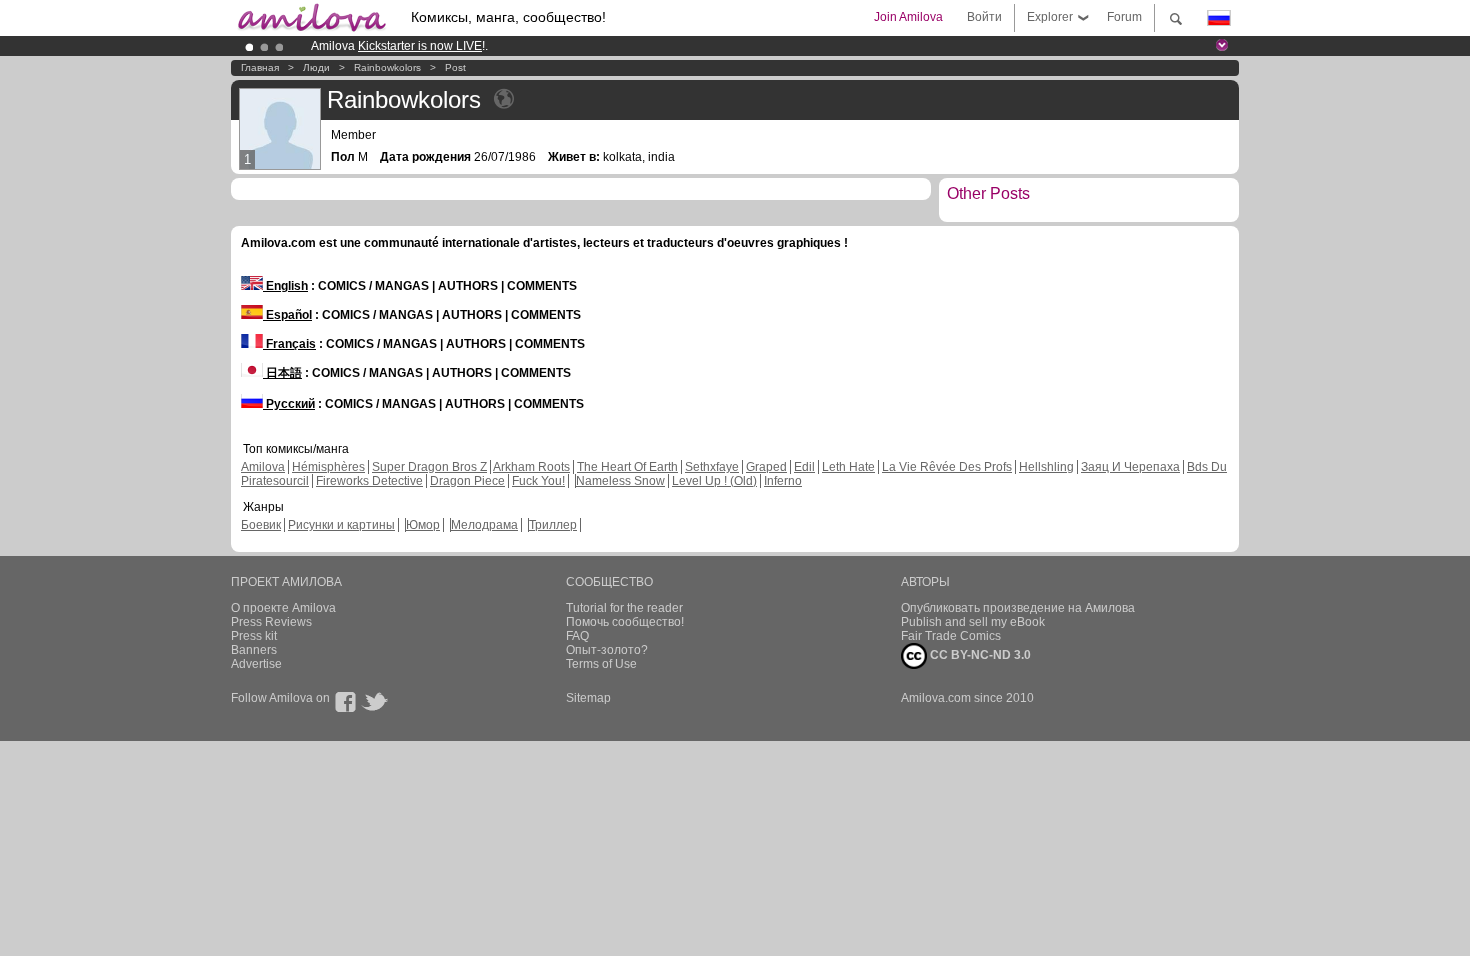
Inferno (783, 481)
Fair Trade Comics (951, 636)
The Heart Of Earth (627, 467)
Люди (316, 67)
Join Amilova (908, 17)
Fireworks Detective (369, 481)
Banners (254, 650)
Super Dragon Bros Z (429, 467)
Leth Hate (848, 467)
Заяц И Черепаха (1130, 467)
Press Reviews (271, 622)
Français (289, 344)
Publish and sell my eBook (973, 622)
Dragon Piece (467, 481)
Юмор (423, 525)
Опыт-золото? (607, 650)
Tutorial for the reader (624, 608)
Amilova (263, 467)
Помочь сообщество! (625, 622)
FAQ (577, 636)
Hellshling (1046, 467)
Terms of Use (601, 664)
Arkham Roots (531, 467)
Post (455, 67)
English (285, 286)
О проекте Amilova (283, 608)
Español (287, 315)
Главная (260, 67)
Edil (804, 467)
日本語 (282, 373)
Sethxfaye (712, 467)
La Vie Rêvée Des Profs (947, 467)
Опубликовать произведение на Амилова (1018, 608)
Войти (984, 17)
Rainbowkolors (387, 67)
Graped (766, 467)
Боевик (261, 525)
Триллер (553, 525)
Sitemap (588, 698)
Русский (289, 404)
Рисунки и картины (341, 525)
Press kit (254, 636)
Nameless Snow (620, 481)
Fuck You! (538, 481)
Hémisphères (328, 467)
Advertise (256, 664)
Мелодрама (484, 525)
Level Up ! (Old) (714, 481)
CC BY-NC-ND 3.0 (979, 655)
